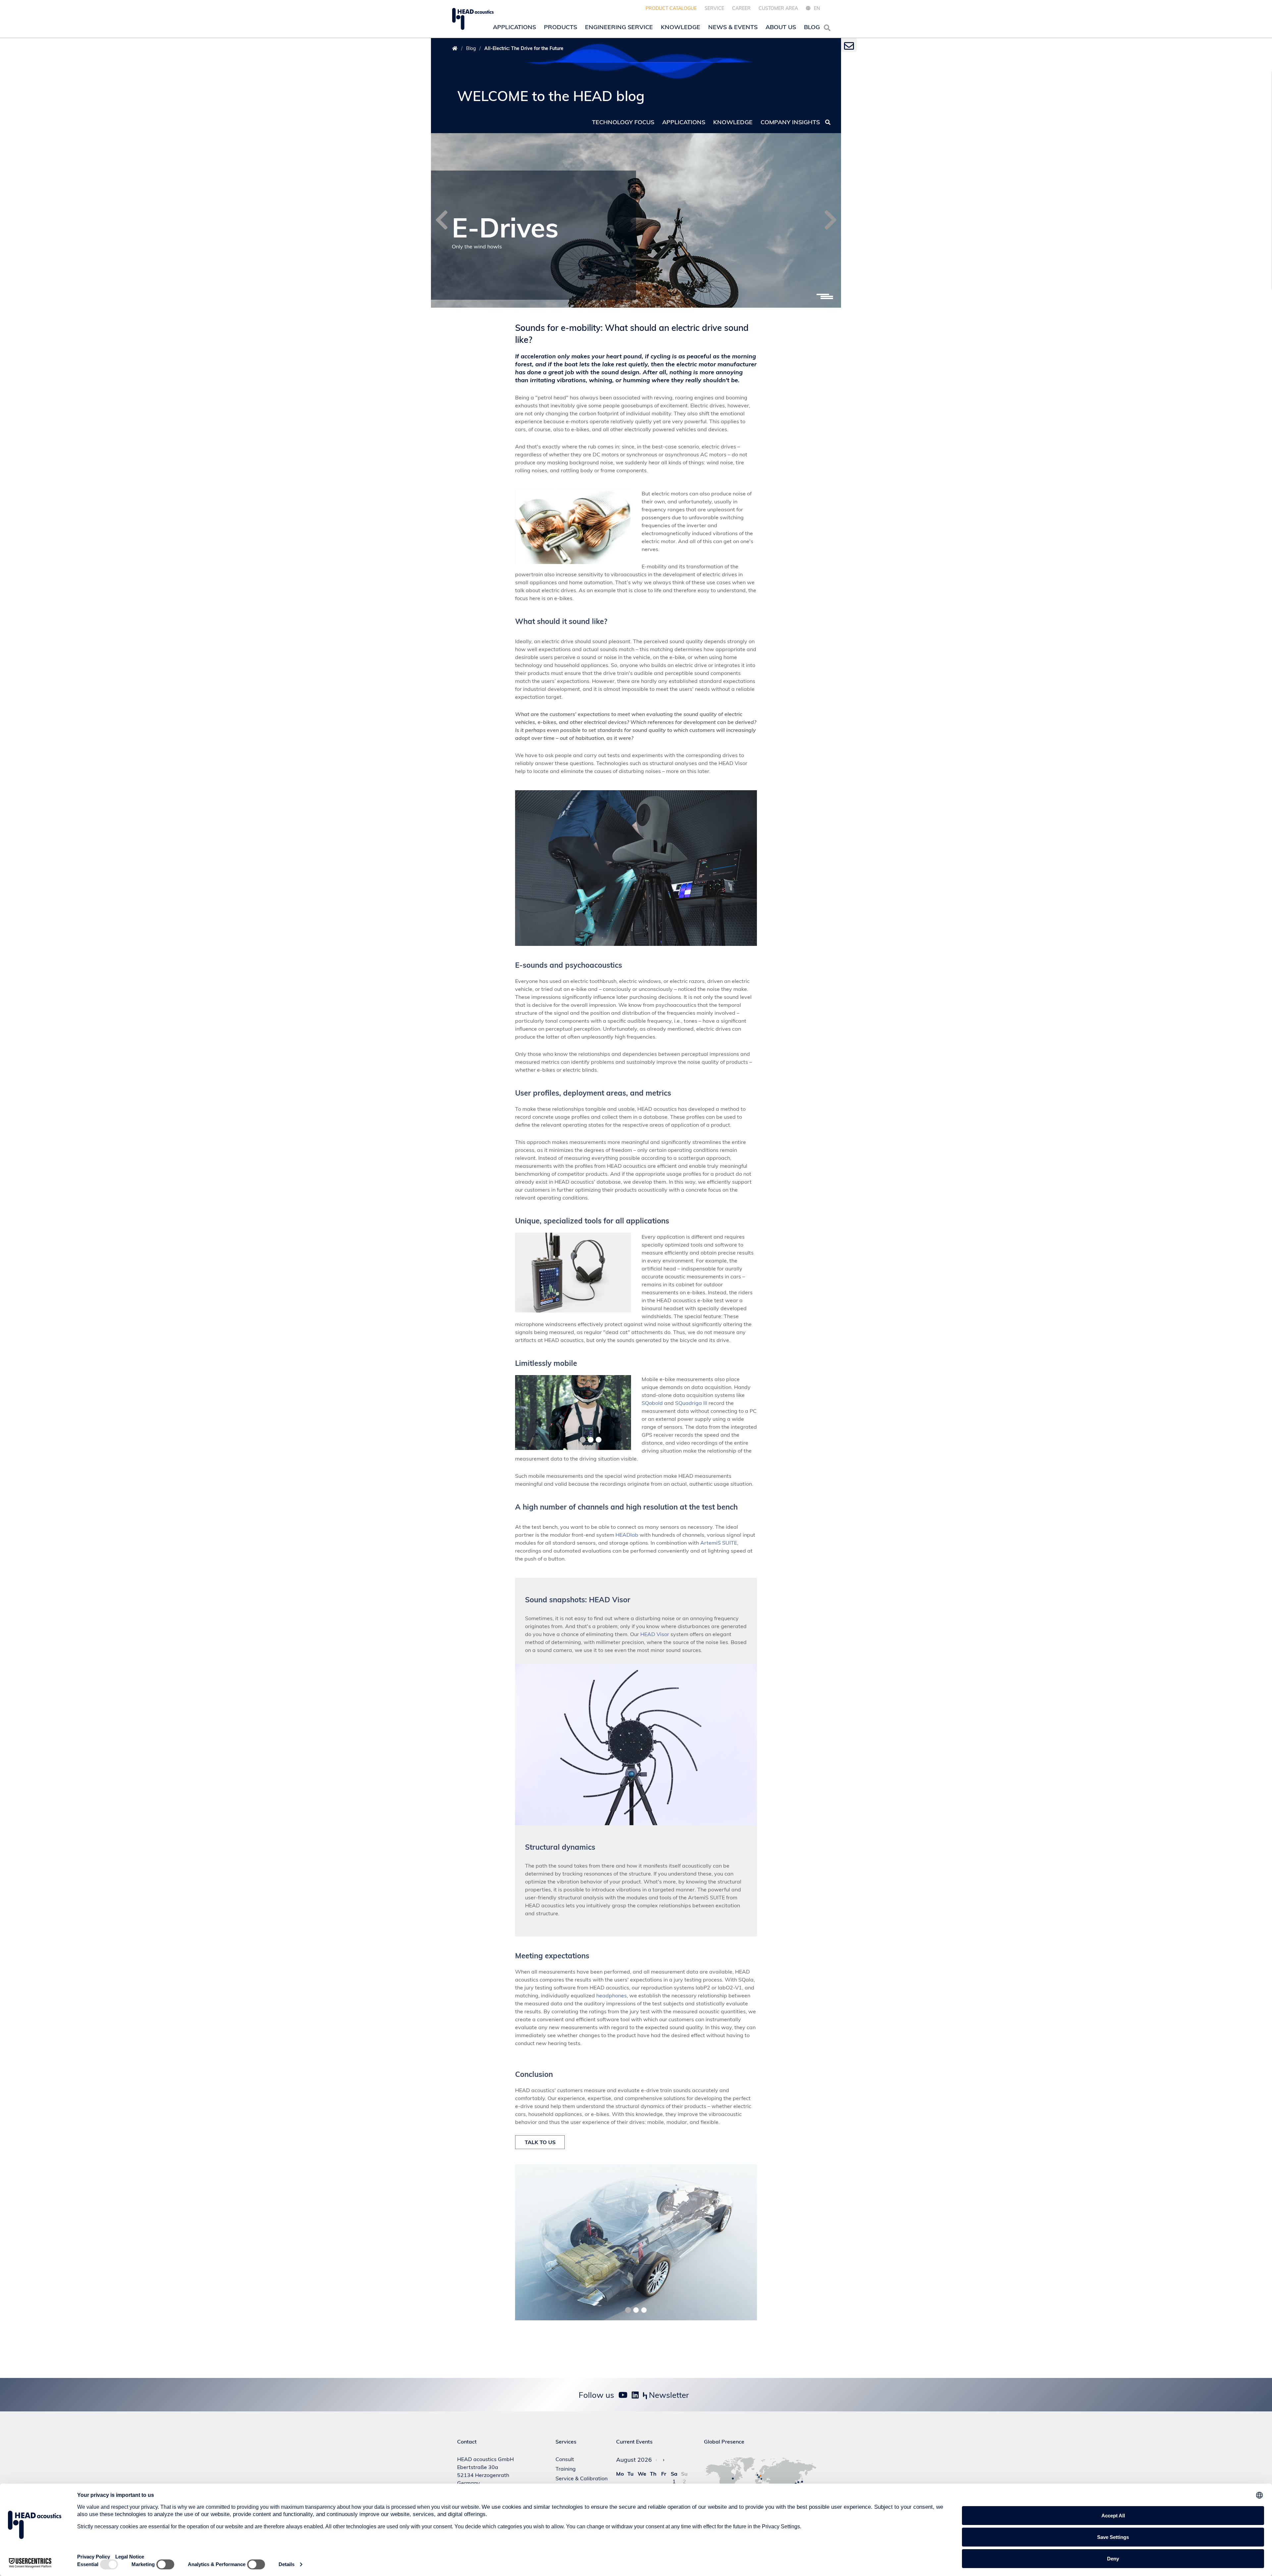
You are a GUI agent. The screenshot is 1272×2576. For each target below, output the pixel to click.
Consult (565, 2459)
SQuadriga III (691, 1403)
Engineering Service (619, 27)
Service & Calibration (582, 2478)
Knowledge (681, 27)
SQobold (652, 1403)
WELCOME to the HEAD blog (551, 96)
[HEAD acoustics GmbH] (473, 19)
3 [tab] (827, 298)
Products (560, 27)
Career (741, 8)
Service (714, 8)
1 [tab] (823, 294)
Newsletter (668, 2395)
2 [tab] (827, 296)
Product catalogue (671, 8)
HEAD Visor (655, 1634)
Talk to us (540, 2142)
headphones (611, 1995)
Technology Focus (623, 122)
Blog (812, 27)
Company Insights (790, 122)
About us (781, 27)
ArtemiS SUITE (719, 1543)
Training (566, 2469)
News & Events (733, 27)
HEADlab (627, 1535)
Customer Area (778, 8)
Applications (514, 27)
